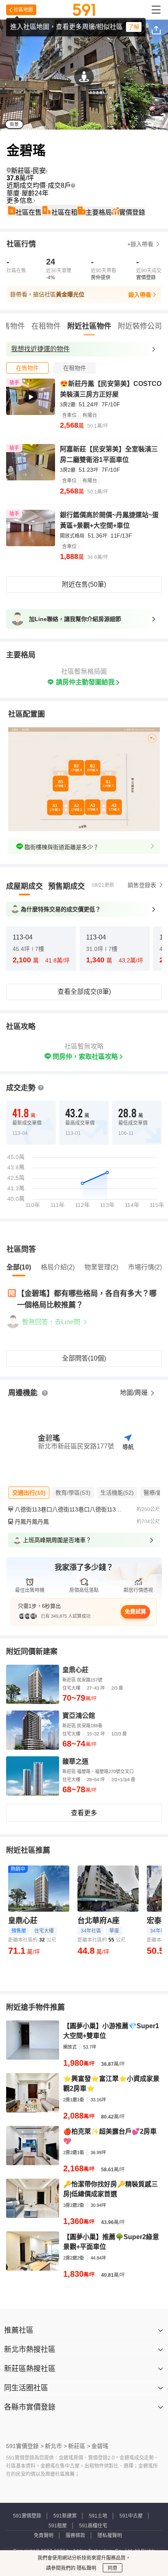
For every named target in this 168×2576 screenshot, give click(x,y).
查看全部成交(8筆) (84, 992)
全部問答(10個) (84, 1358)
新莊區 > (79, 2446)
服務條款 (75, 2536)
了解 (134, 27)
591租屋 (58, 2526)
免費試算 (135, 1611)
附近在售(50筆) (84, 584)
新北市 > (56, 2446)
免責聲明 (44, 2536)
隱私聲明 (86, 2568)
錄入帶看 (140, 295)
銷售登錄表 (142, 885)
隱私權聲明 (110, 2536)
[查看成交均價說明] (73, 186)
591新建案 (65, 2516)
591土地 (98, 2516)
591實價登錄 (27, 2516)
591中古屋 (131, 2516)
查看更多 (84, 1813)
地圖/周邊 (135, 1393)
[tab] (27, 368)
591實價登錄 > (25, 2446)
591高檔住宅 (93, 2526)
